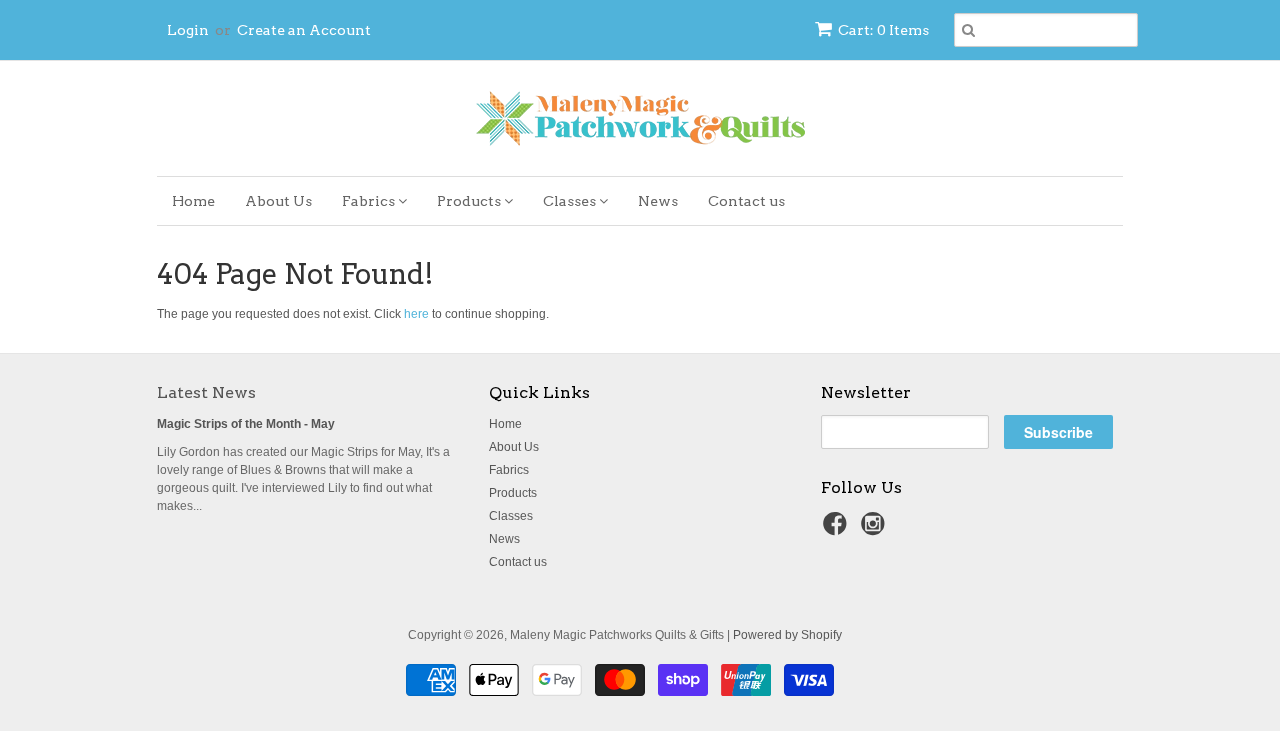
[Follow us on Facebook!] (838, 530)
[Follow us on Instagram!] (876, 530)
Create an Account (304, 30)
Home (193, 201)
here (416, 314)
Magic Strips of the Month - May (246, 424)
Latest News (206, 392)
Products (470, 201)
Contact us (746, 201)
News (658, 201)
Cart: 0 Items (883, 30)
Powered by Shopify (787, 635)
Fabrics (370, 201)
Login (188, 30)
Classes (571, 201)
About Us (278, 201)
